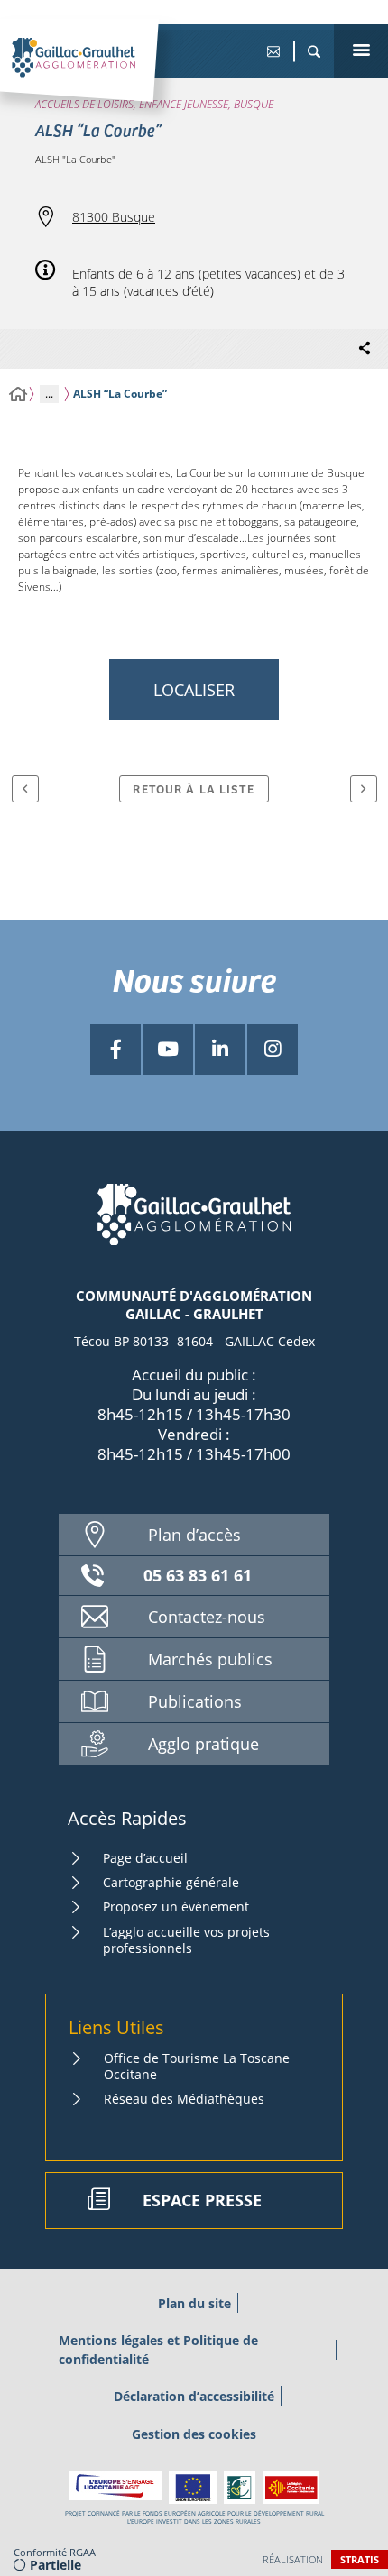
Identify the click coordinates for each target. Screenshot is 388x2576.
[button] (314, 51)
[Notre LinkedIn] (220, 1050)
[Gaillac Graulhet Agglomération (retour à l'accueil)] (102, 77)
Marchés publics (210, 1659)
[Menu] (361, 51)
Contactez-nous (207, 1617)
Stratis (360, 2559)
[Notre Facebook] (115, 1050)
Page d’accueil (145, 1858)
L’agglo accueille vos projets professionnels (186, 1940)
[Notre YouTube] (168, 1050)
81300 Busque (114, 217)
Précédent (25, 789)
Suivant (364, 789)
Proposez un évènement (176, 1907)
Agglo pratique (203, 1744)
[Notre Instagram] (273, 1050)
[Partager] (365, 349)
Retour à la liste (194, 788)
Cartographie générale (171, 1882)
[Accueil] (18, 394)
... (49, 394)
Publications (195, 1701)
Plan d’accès (194, 1535)
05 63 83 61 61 (198, 1575)
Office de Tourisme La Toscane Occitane (197, 2066)
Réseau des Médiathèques (184, 2099)
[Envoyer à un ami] (273, 51)
